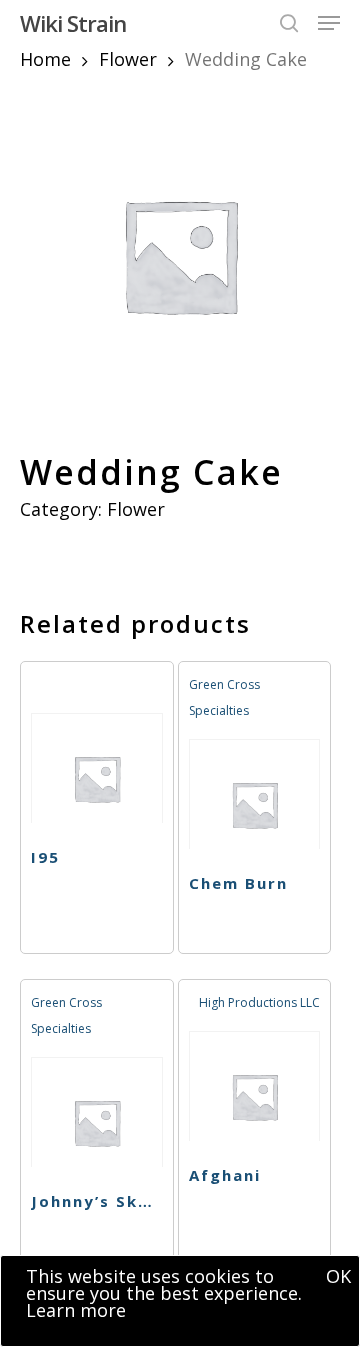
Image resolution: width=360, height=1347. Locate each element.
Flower (128, 59)
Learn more (76, 1310)
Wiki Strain (73, 23)
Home (45, 59)
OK (338, 1276)
